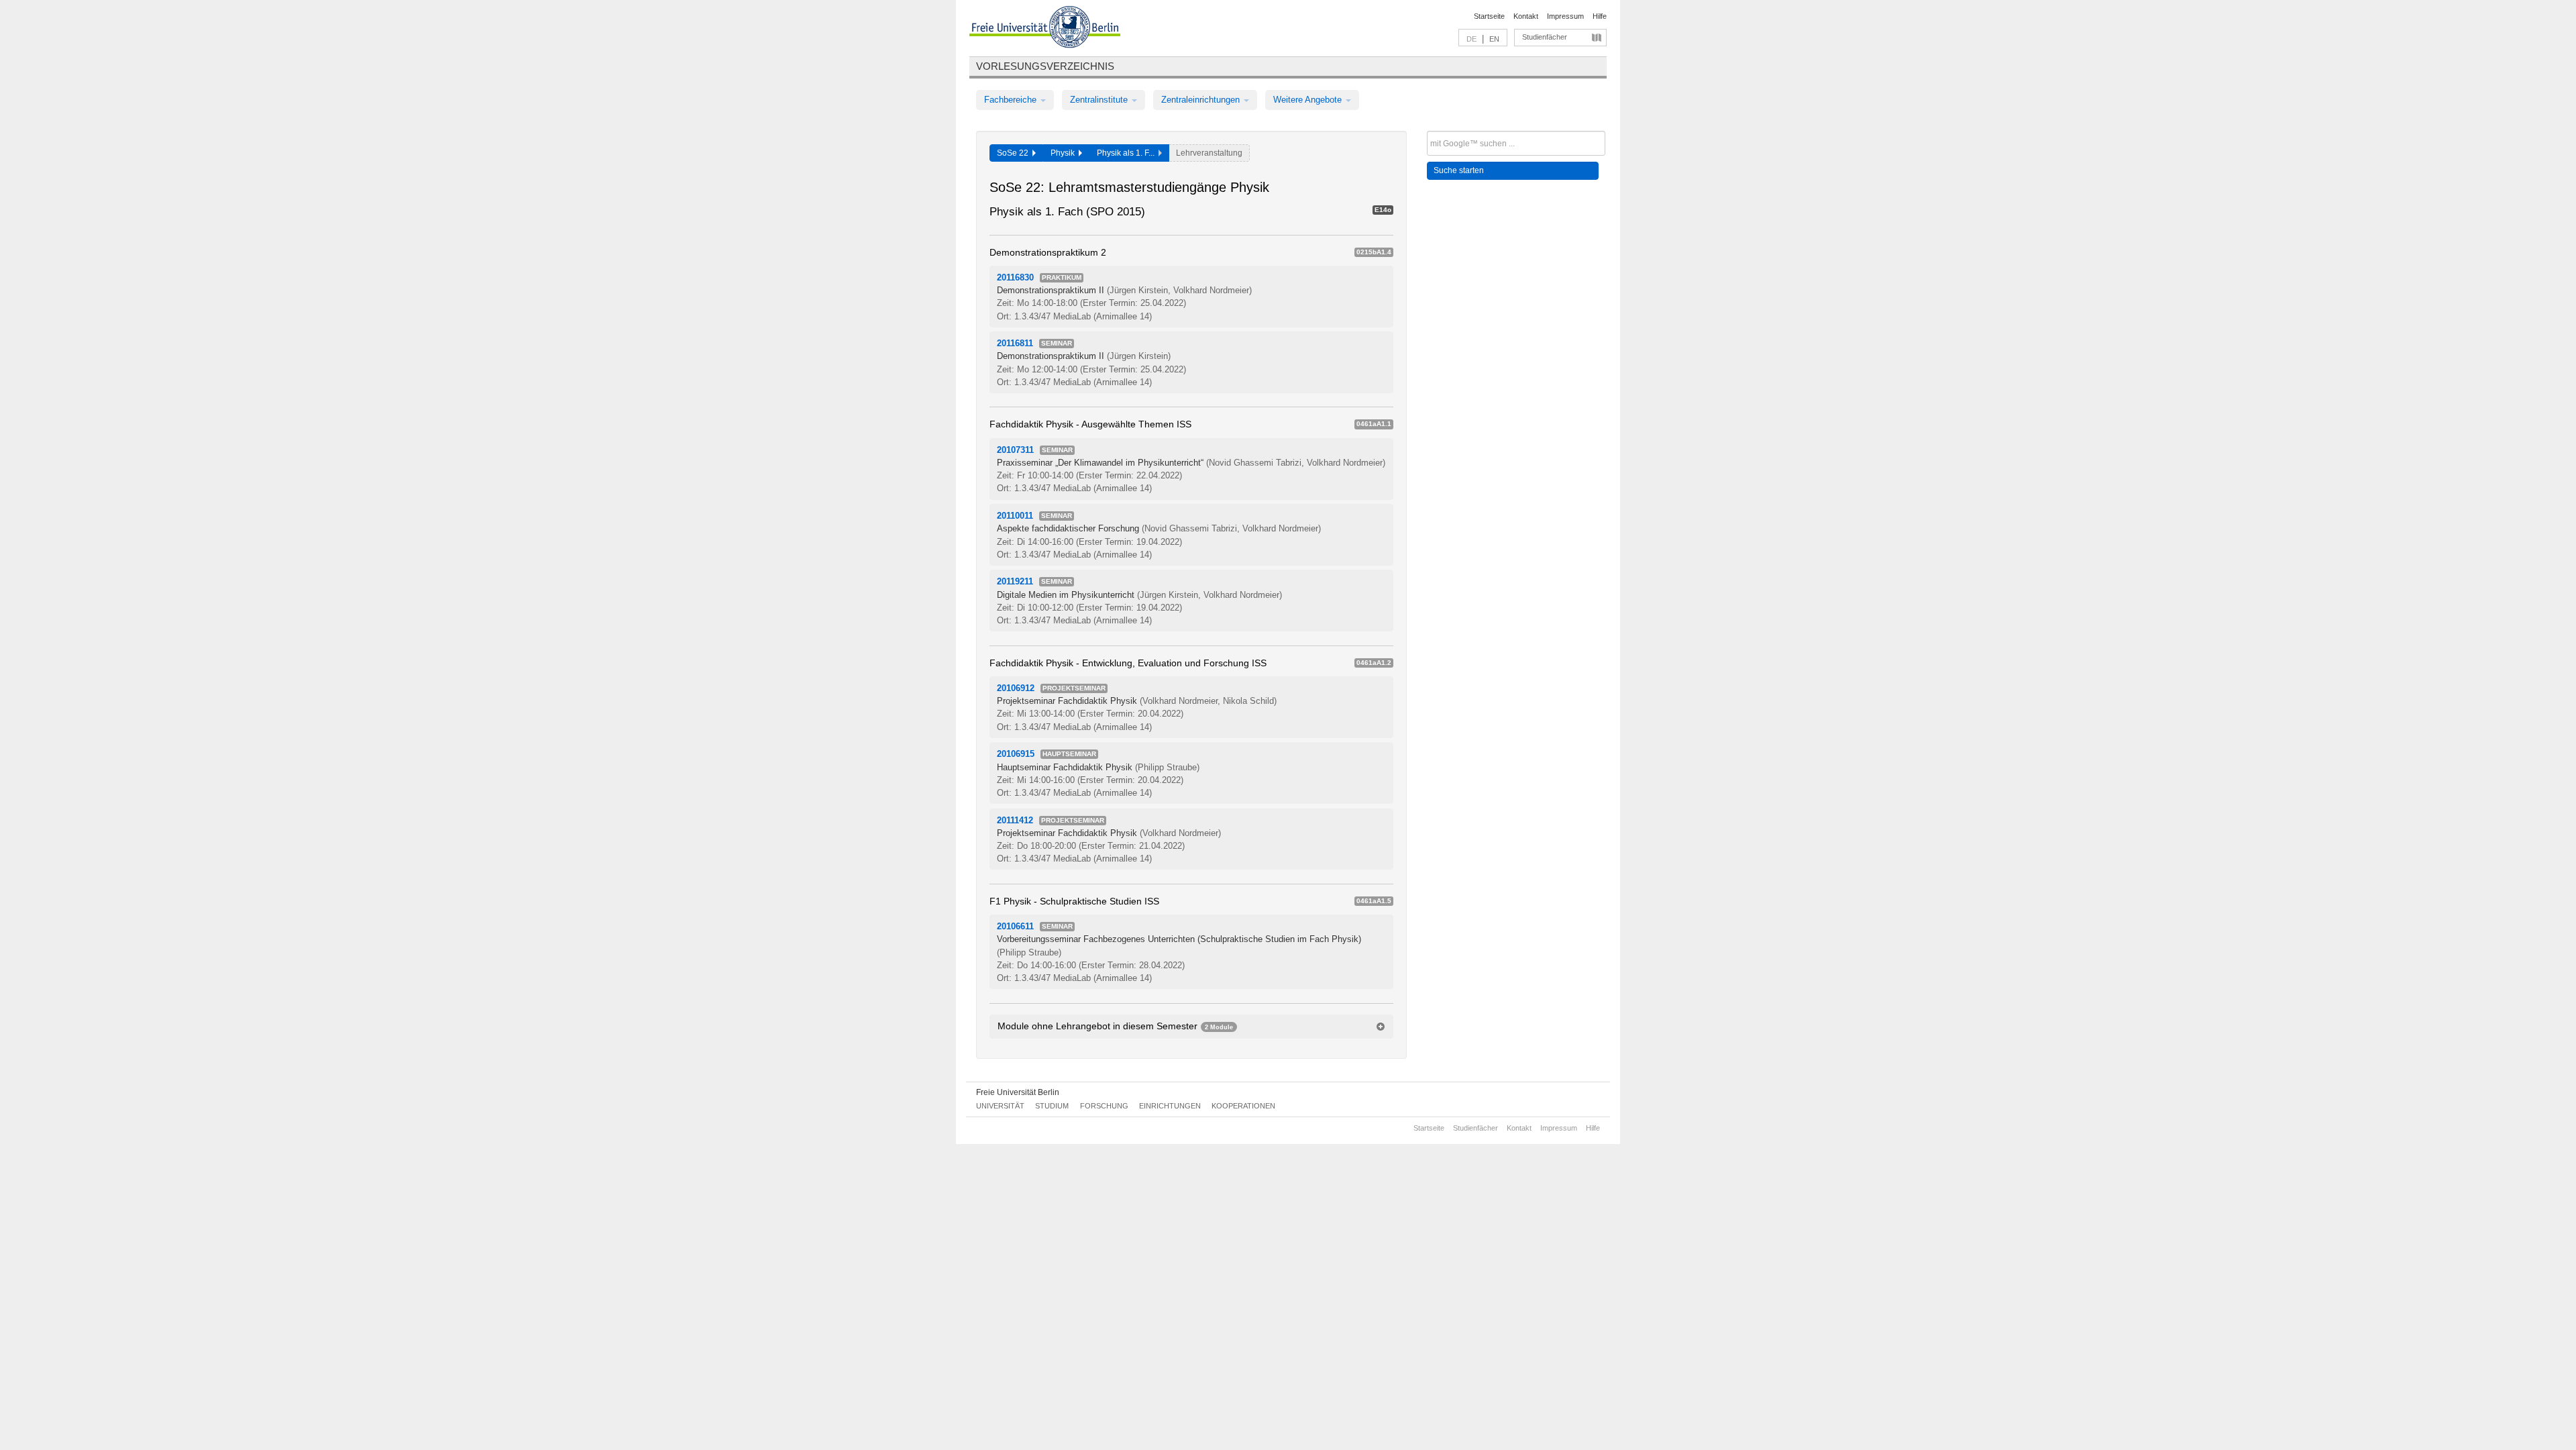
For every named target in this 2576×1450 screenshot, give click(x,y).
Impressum (1565, 16)
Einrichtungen (1170, 1106)
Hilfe (1600, 16)
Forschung (1104, 1106)
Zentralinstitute (1100, 100)
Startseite (1489, 16)
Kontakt (1526, 16)
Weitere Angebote (1309, 100)
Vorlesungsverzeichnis (1045, 66)
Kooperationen (1243, 1106)
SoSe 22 (1015, 153)
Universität (1000, 1106)
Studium (1052, 1106)
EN (1494, 39)
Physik (1065, 153)
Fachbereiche (1012, 100)
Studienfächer (1545, 37)
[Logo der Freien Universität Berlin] (1045, 29)
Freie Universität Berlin (1018, 1092)
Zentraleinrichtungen (1202, 100)
